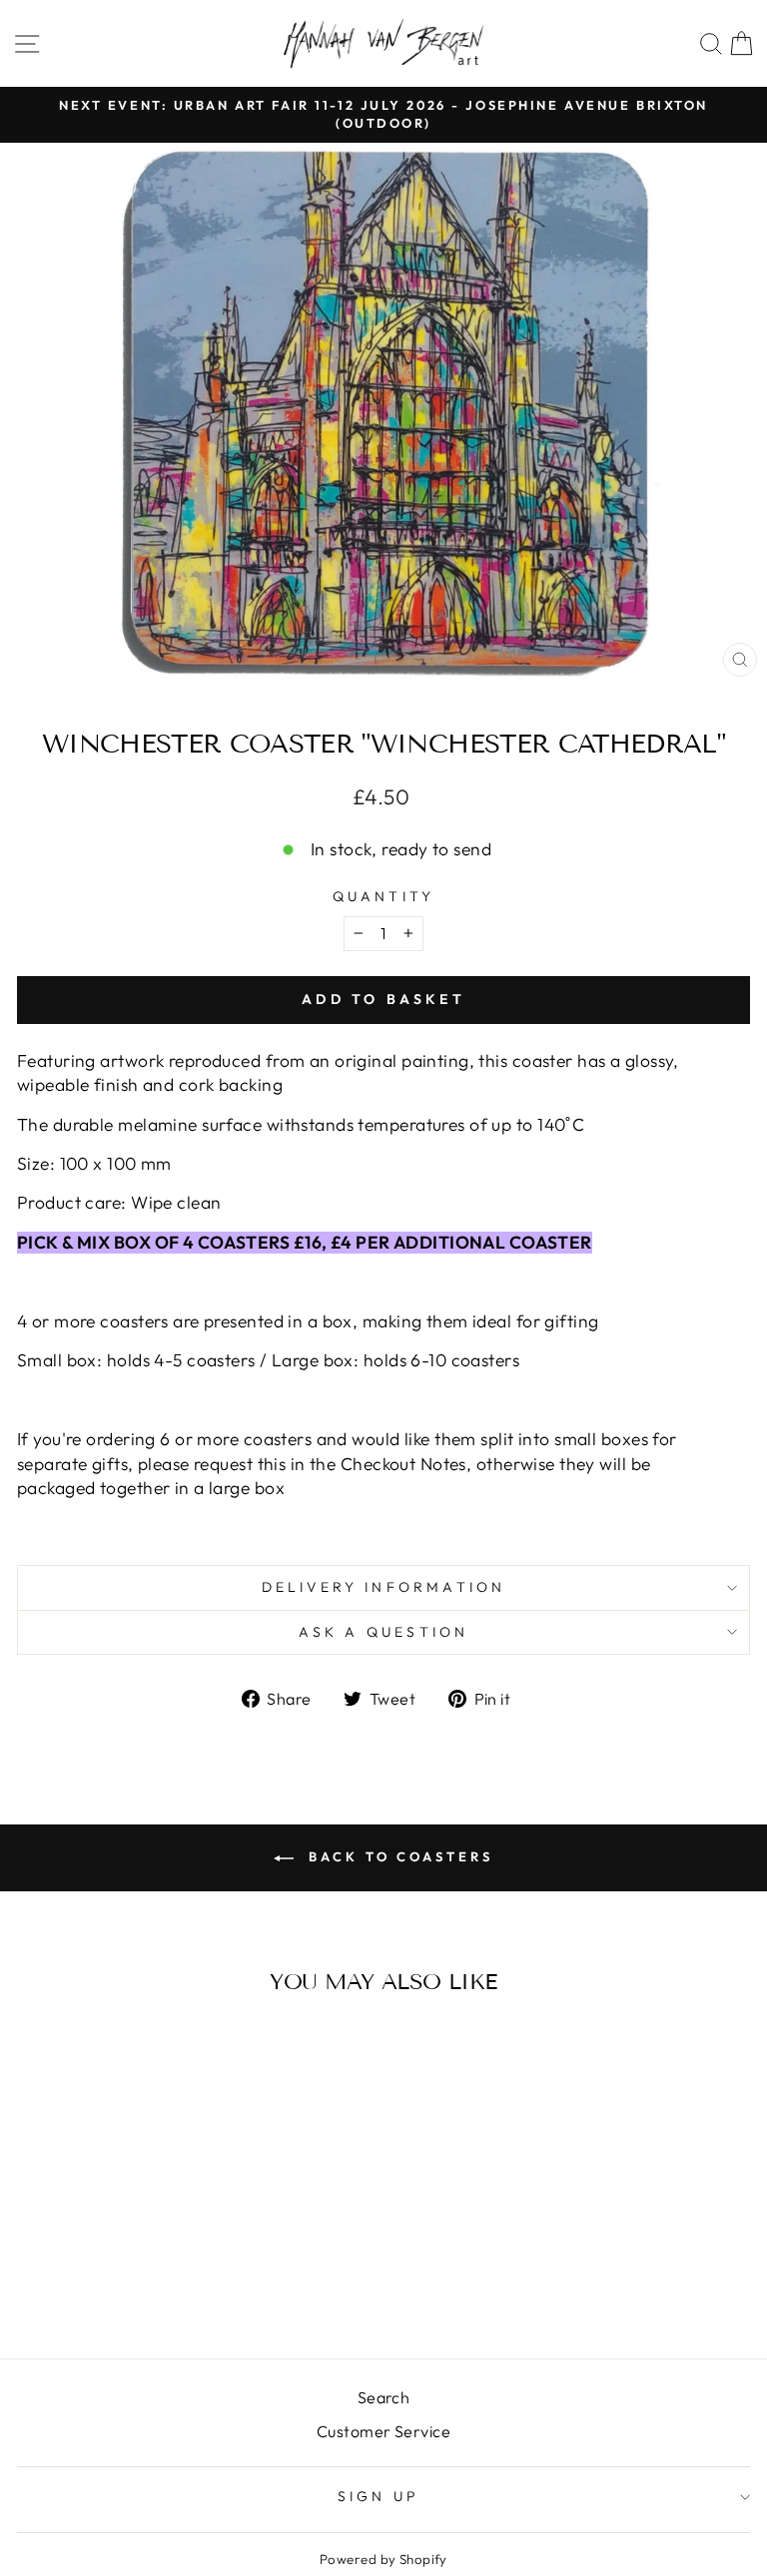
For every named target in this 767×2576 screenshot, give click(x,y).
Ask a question (384, 1632)
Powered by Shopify (383, 2559)
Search (384, 2397)
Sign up (379, 2496)
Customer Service (383, 2431)
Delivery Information (384, 1587)
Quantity (384, 896)
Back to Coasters (397, 1856)
